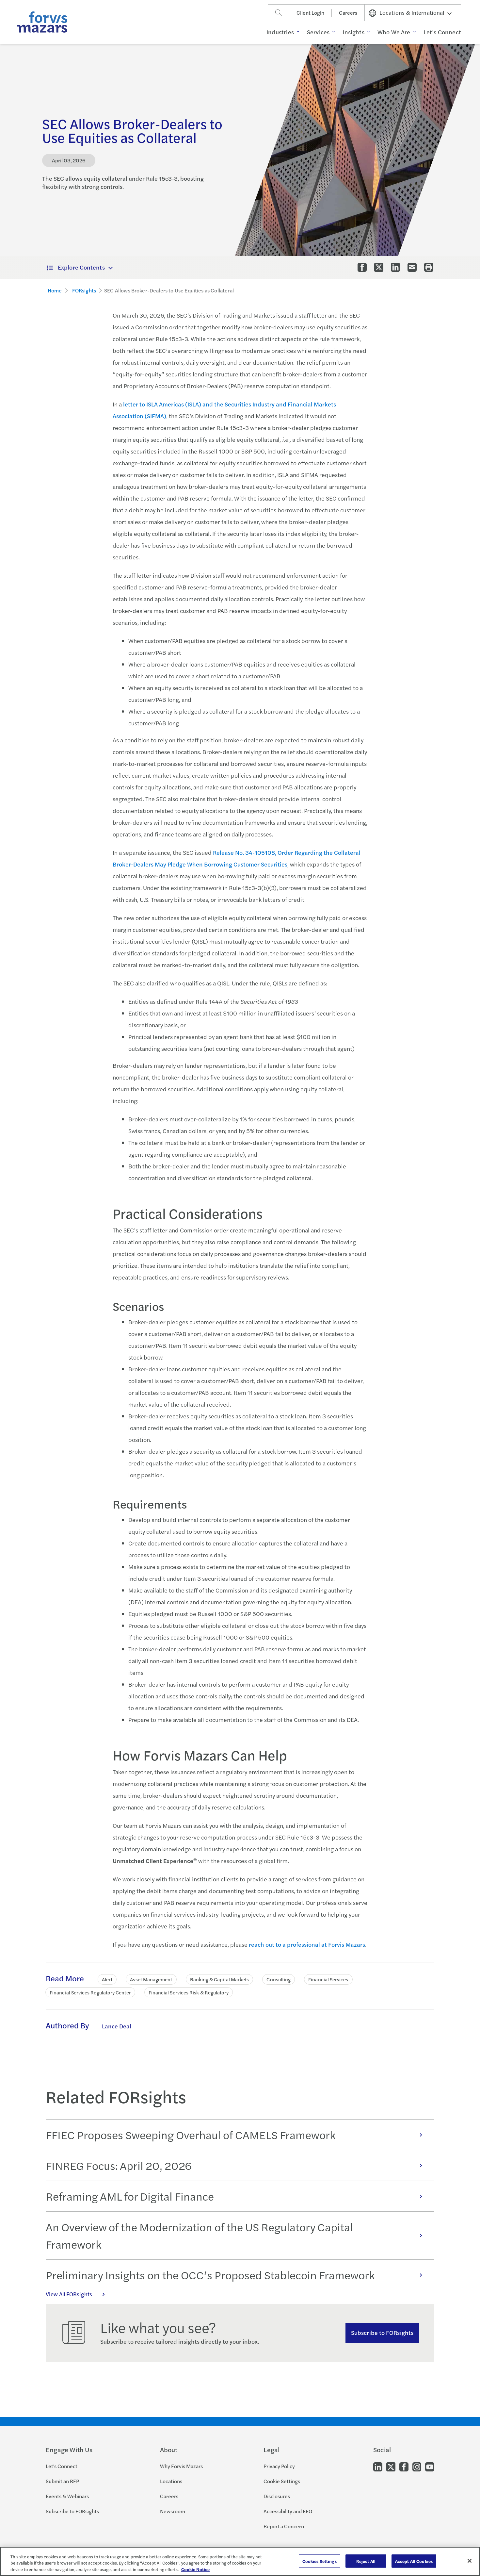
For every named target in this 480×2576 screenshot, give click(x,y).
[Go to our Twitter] (391, 2466)
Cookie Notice (195, 2569)
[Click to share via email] (412, 267)
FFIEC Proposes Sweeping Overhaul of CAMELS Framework (191, 2135)
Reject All (366, 2561)
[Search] (279, 13)
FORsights (84, 290)
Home (55, 290)
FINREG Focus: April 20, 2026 (119, 2165)
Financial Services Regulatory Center (90, 1992)
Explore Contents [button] (81, 267)
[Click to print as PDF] (429, 267)
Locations (171, 2481)
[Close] (470, 2561)
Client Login (310, 13)
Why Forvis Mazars (181, 2466)
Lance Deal (117, 2026)
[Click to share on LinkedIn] (395, 267)
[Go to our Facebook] (404, 2466)
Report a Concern (284, 2526)
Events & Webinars (67, 2496)
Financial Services (328, 1979)
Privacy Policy (279, 2466)
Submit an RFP (62, 2481)
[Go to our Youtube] (430, 2466)
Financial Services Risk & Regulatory (189, 1992)
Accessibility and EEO (288, 2511)
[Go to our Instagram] (417, 2466)
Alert (107, 1979)
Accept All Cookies (414, 2561)
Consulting (279, 1979)
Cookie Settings (282, 2481)
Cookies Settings (320, 2561)
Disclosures (277, 2496)
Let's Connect (62, 2466)
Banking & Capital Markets (220, 1979)
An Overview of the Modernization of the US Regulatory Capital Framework (199, 2235)
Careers (348, 13)
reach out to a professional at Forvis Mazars (307, 1944)
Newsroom (173, 2511)
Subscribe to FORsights (382, 2332)
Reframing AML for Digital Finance (130, 2196)
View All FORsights (69, 2294)
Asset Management (151, 1979)
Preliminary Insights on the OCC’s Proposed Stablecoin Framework (210, 2275)
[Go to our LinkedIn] (378, 2466)
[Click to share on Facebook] (362, 267)
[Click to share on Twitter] (379, 267)
